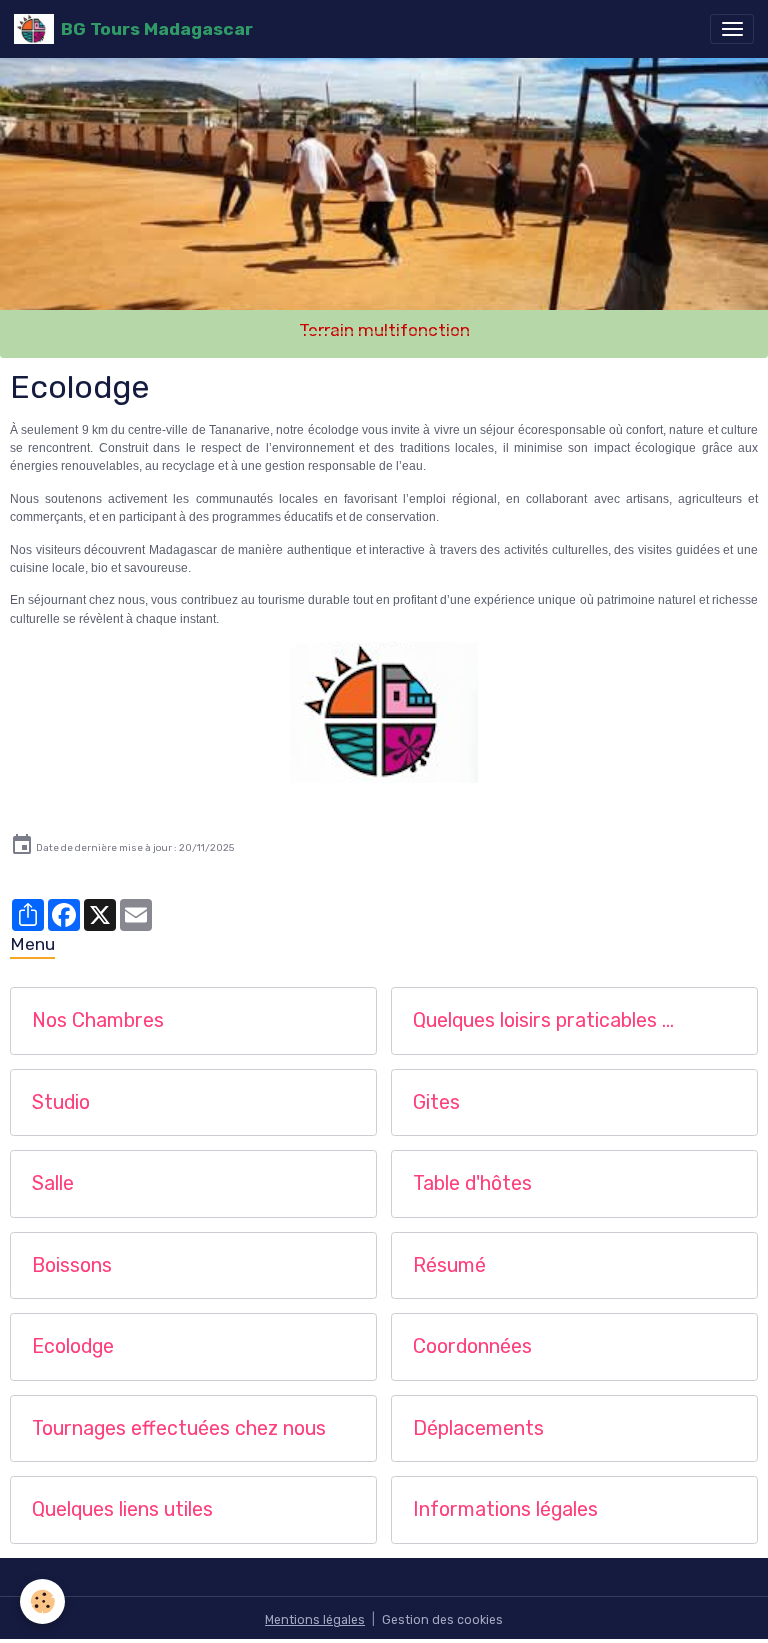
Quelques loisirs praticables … (543, 1020)
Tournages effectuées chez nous (179, 1428)
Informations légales (505, 1509)
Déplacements (478, 1428)
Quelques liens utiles (122, 1509)
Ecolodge (73, 1346)
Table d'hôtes (472, 1183)
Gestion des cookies (442, 1620)
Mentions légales (315, 1620)
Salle (53, 1183)
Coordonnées (472, 1346)
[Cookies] (42, 1601)
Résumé (449, 1265)
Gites (436, 1102)
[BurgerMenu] (732, 29)
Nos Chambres (98, 1020)
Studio (61, 1102)
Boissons (72, 1265)
